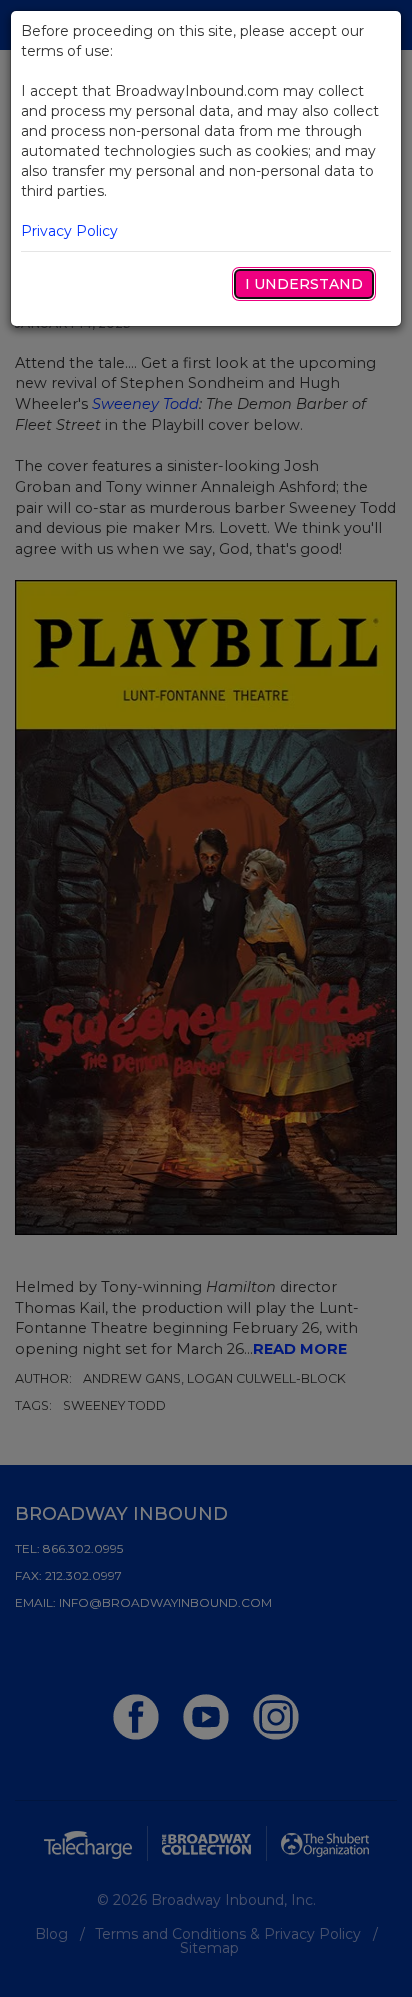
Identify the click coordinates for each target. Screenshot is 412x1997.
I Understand (304, 284)
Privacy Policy (69, 231)
